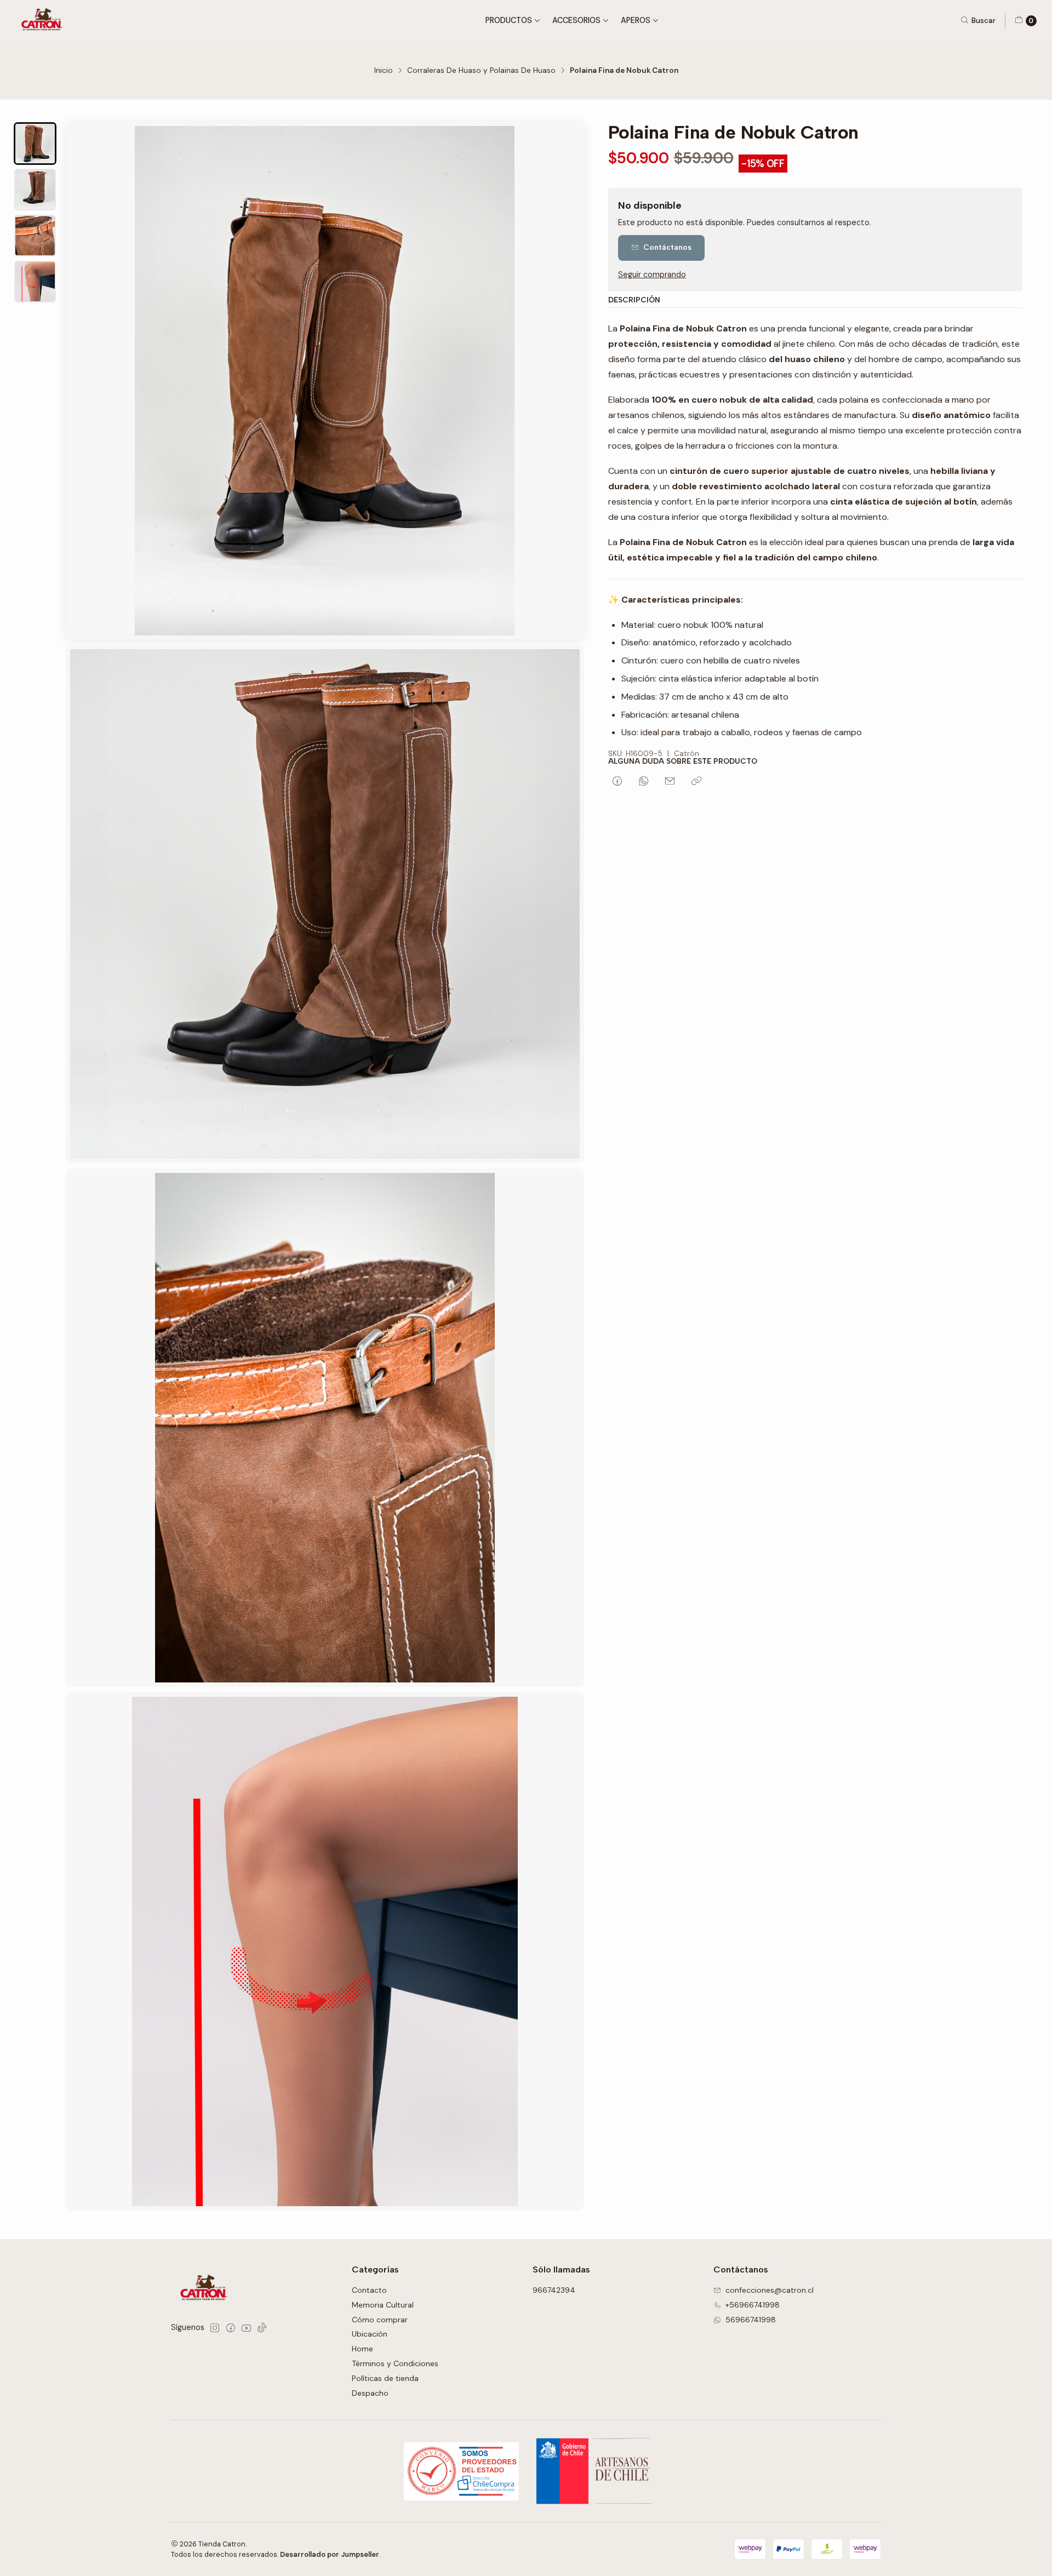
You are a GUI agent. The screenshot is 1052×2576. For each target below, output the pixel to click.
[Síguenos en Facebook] (231, 2328)
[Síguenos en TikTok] (262, 2328)
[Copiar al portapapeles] (696, 782)
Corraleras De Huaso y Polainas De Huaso (481, 71)
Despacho (370, 2393)
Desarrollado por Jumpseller (330, 2554)
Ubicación (370, 2334)
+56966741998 (753, 2305)
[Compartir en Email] (670, 782)
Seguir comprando (652, 274)
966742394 (554, 2290)
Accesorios (576, 20)
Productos (509, 20)
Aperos (636, 20)
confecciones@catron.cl (770, 2290)
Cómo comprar (380, 2320)
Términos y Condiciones (395, 2363)
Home (362, 2349)
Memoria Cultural (383, 2305)
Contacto (369, 2290)
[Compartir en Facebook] (617, 782)
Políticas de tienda (385, 2378)
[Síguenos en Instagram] (215, 2328)
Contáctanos (667, 247)
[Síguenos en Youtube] (246, 2328)
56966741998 (751, 2320)
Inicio (384, 71)
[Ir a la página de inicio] (44, 21)
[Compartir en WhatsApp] (644, 782)
